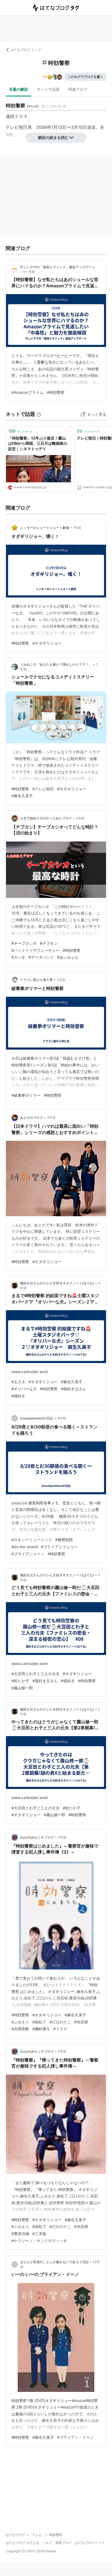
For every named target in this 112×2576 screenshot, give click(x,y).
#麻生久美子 (22, 796)
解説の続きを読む (53, 137)
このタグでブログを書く (85, 77)
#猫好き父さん (74, 1389)
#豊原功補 (20, 2234)
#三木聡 (39, 2234)
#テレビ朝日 (43, 789)
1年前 (77, 528)
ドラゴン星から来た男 (36, 980)
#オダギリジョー (47, 643)
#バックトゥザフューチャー (35, 950)
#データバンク (41, 957)
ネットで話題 (48, 89)
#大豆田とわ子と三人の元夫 (35, 1674)
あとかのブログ (32, 1118)
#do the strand (25, 1547)
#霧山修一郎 (22, 1688)
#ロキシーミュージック (32, 1540)
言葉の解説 (18, 89)
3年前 (61, 980)
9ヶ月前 (29, 272)
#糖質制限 (64, 1540)
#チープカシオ (24, 943)
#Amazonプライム (27, 392)
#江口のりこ (60, 2022)
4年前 (51, 1118)
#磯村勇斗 (41, 2029)
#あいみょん (68, 957)
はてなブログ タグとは (22, 2543)
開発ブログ (64, 2543)
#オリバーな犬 (24, 1389)
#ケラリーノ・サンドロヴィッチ (39, 2241)
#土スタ (18, 1382)
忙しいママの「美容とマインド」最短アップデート (58, 267)
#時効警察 (56, 392)
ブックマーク (21, 431)
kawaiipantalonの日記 (37, 1418)
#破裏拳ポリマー (26, 1095)
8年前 (62, 2051)
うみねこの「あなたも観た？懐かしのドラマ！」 (56, 664)
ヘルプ (47, 2543)
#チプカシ (49, 943)
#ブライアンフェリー (59, 1547)
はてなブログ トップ (26, 50)
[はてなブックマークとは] (39, 414)
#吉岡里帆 (20, 2029)
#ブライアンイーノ (28, 1554)
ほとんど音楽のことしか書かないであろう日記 (54, 2262)
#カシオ (18, 957)
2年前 (80, 818)
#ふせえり (20, 2022)
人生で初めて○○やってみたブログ (46, 818)
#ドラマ (60, 2029)
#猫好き (18, 1396)
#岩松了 (39, 2022)
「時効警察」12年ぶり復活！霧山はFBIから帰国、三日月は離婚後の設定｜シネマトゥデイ (38, 443)
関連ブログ (78, 89)
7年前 (62, 1837)
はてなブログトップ (90, 2543)
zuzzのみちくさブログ (37, 1837)
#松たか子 (20, 1681)
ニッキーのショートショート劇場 (45, 528)
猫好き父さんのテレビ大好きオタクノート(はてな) (57, 1283)
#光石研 (81, 2022)
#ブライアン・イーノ (75, 2437)
